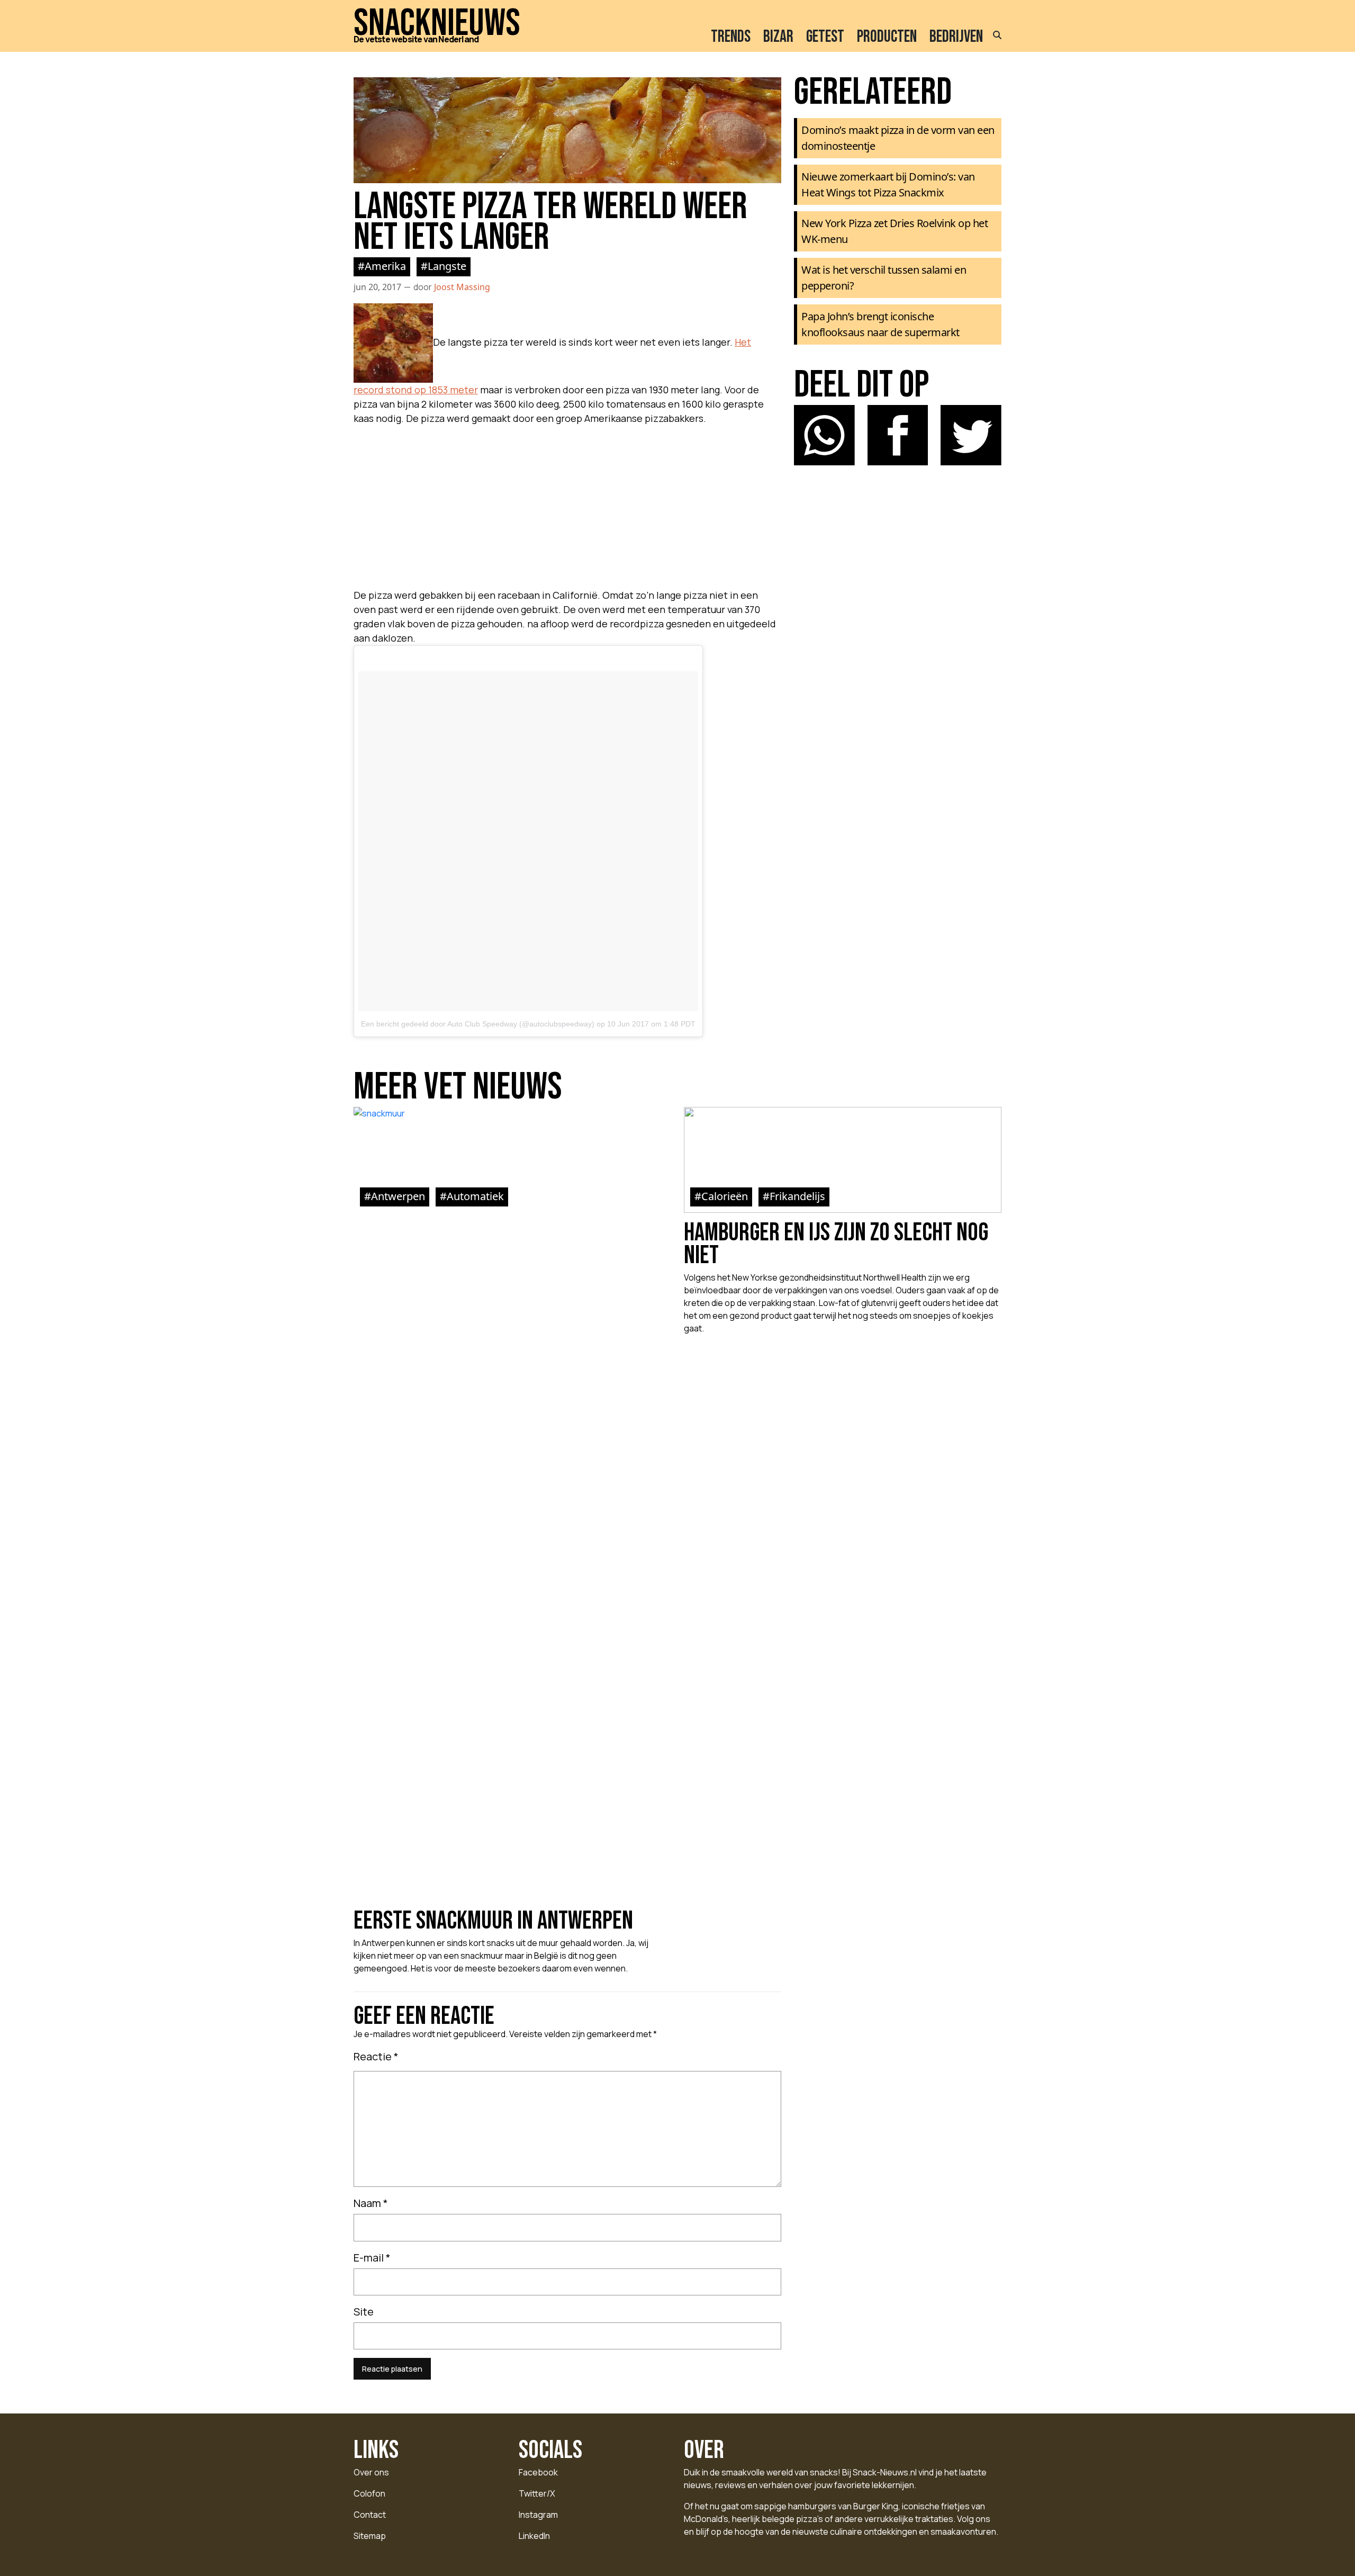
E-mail (372, 2258)
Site (364, 2312)
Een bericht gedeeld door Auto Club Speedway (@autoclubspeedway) (478, 1024)
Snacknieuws (437, 24)
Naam (371, 2203)
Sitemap (370, 2536)
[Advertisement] (567, 504)
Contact (370, 2515)
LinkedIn (534, 2536)
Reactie (376, 2056)
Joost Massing (462, 287)
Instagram (538, 2515)
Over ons (371, 2472)
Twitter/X (537, 2493)
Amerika (385, 266)
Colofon (369, 2493)
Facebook (538, 2472)
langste (447, 266)
